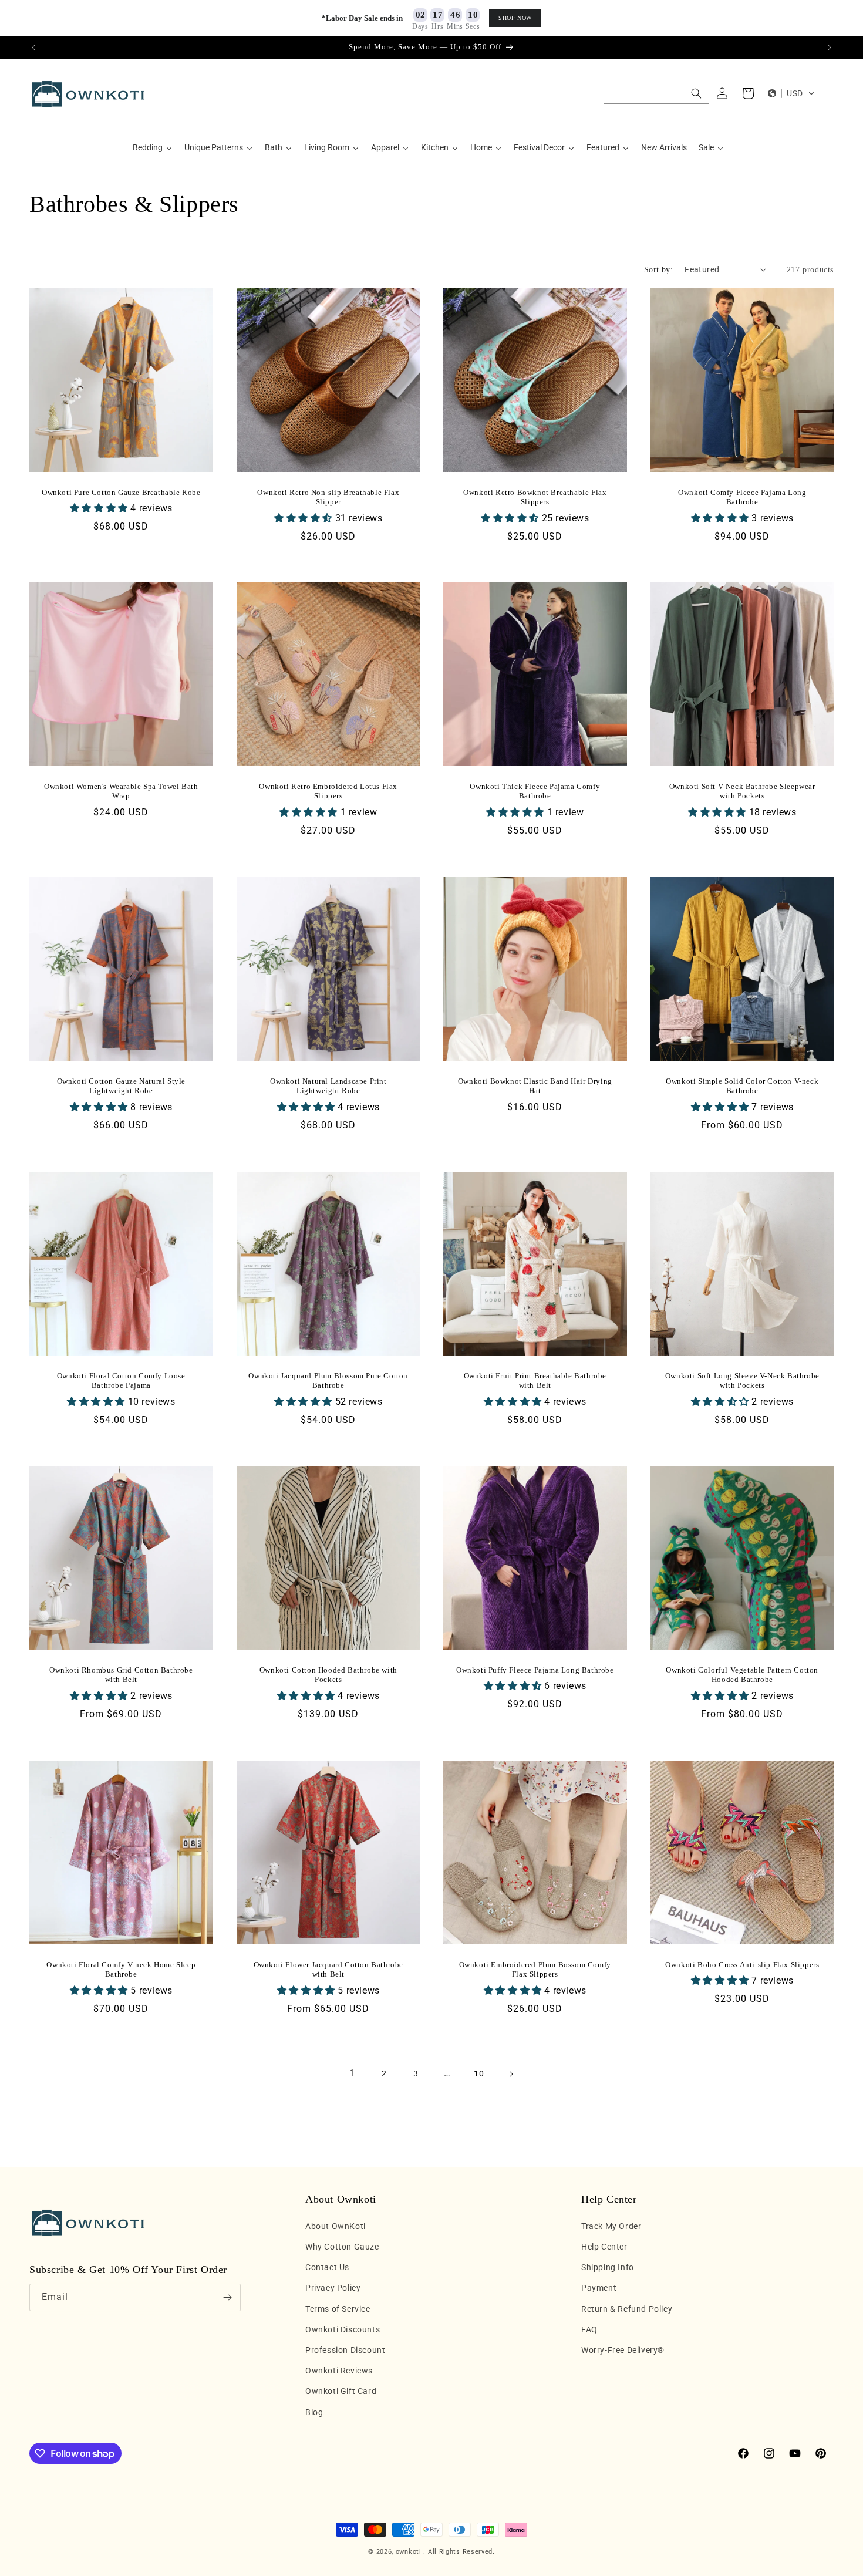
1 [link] (352, 2073)
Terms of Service (338, 2309)
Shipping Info (608, 2267)
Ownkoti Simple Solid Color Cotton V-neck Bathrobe (742, 1085)
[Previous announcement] (33, 48)
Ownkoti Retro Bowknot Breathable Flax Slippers (535, 497)
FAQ (589, 2329)
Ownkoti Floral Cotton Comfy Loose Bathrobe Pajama (121, 1380)
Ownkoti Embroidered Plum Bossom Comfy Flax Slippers (535, 1969)
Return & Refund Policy (627, 2309)
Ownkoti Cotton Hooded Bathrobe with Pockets (328, 1675)
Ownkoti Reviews (339, 2371)
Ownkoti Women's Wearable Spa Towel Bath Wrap (121, 791)
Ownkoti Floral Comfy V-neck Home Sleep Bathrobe (121, 1969)
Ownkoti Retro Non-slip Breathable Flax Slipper (328, 497)
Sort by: (658, 270)
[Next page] (511, 2074)
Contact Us (327, 2267)
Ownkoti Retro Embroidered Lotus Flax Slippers (328, 791)
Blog (314, 2412)
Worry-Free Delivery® (623, 2350)
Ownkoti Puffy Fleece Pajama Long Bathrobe (535, 1670)
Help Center (604, 2247)
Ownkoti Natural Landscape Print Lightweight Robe (328, 1085)
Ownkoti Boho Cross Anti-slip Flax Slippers (742, 1964)
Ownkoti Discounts (343, 2329)
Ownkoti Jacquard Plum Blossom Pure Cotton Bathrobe (328, 1380)
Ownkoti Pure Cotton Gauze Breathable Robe (121, 492)
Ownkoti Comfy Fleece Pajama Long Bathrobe (742, 497)
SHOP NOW (515, 18)
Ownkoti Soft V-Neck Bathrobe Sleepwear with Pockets (742, 791)
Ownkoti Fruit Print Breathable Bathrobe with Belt (535, 1380)
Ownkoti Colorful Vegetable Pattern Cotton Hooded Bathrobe (742, 1675)
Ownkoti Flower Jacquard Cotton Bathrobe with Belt (328, 1969)
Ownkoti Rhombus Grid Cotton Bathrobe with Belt (121, 1675)
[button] (656, 93)
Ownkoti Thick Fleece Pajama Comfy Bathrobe (535, 791)
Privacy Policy (333, 2288)
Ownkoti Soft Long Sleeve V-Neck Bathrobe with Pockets (742, 1380)
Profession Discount (345, 2350)
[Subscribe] (227, 2297)
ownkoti (409, 2552)
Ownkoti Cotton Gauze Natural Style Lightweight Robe (121, 1085)
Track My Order (611, 2226)
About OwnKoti (336, 2226)
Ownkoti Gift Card (341, 2391)
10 (479, 2073)
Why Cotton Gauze (342, 2247)
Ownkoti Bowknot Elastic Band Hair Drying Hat (535, 1085)
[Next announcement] (830, 48)
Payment (599, 2288)
